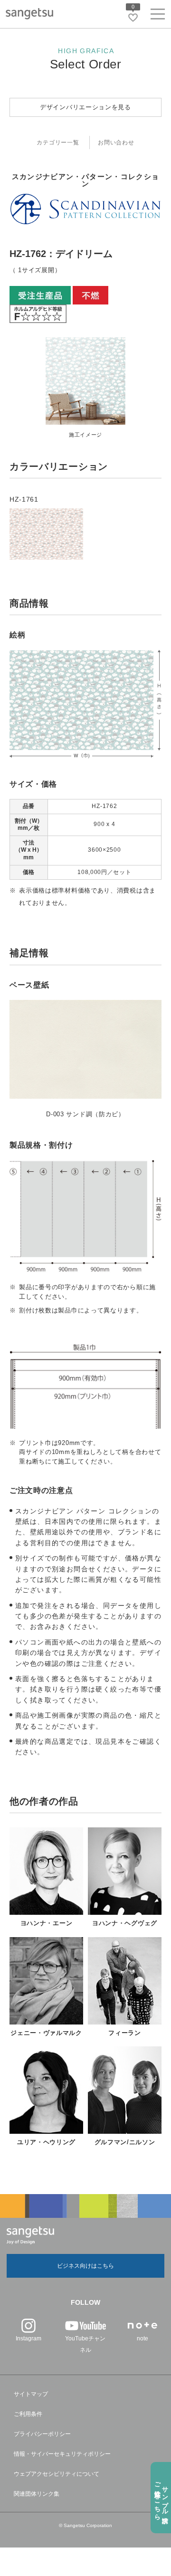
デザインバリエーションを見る (85, 107)
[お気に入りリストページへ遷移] (133, 18)
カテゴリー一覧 (58, 143)
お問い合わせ (116, 143)
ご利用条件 (28, 2414)
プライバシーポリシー (42, 2434)
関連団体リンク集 (37, 2494)
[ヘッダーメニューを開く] (158, 16)
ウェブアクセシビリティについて (57, 2474)
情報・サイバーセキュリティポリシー (62, 2454)
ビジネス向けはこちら (85, 2266)
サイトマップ (31, 2394)
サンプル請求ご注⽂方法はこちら (161, 2497)
